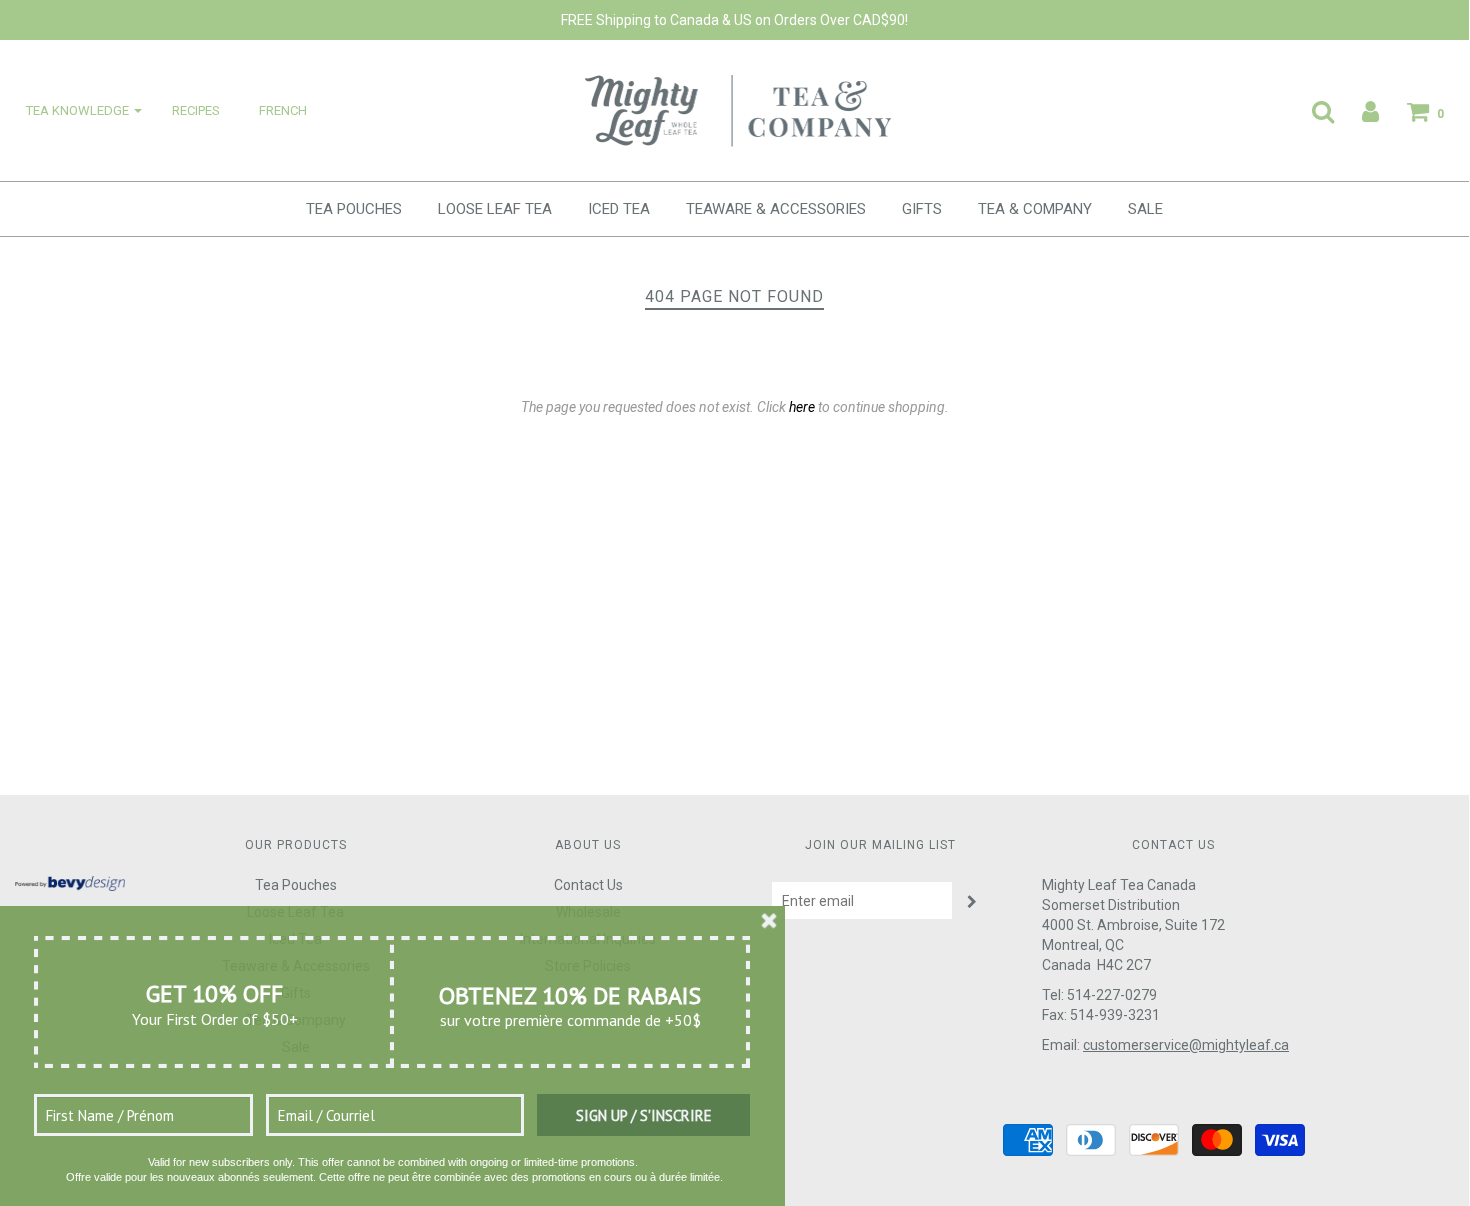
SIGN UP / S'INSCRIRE (644, 1115)
